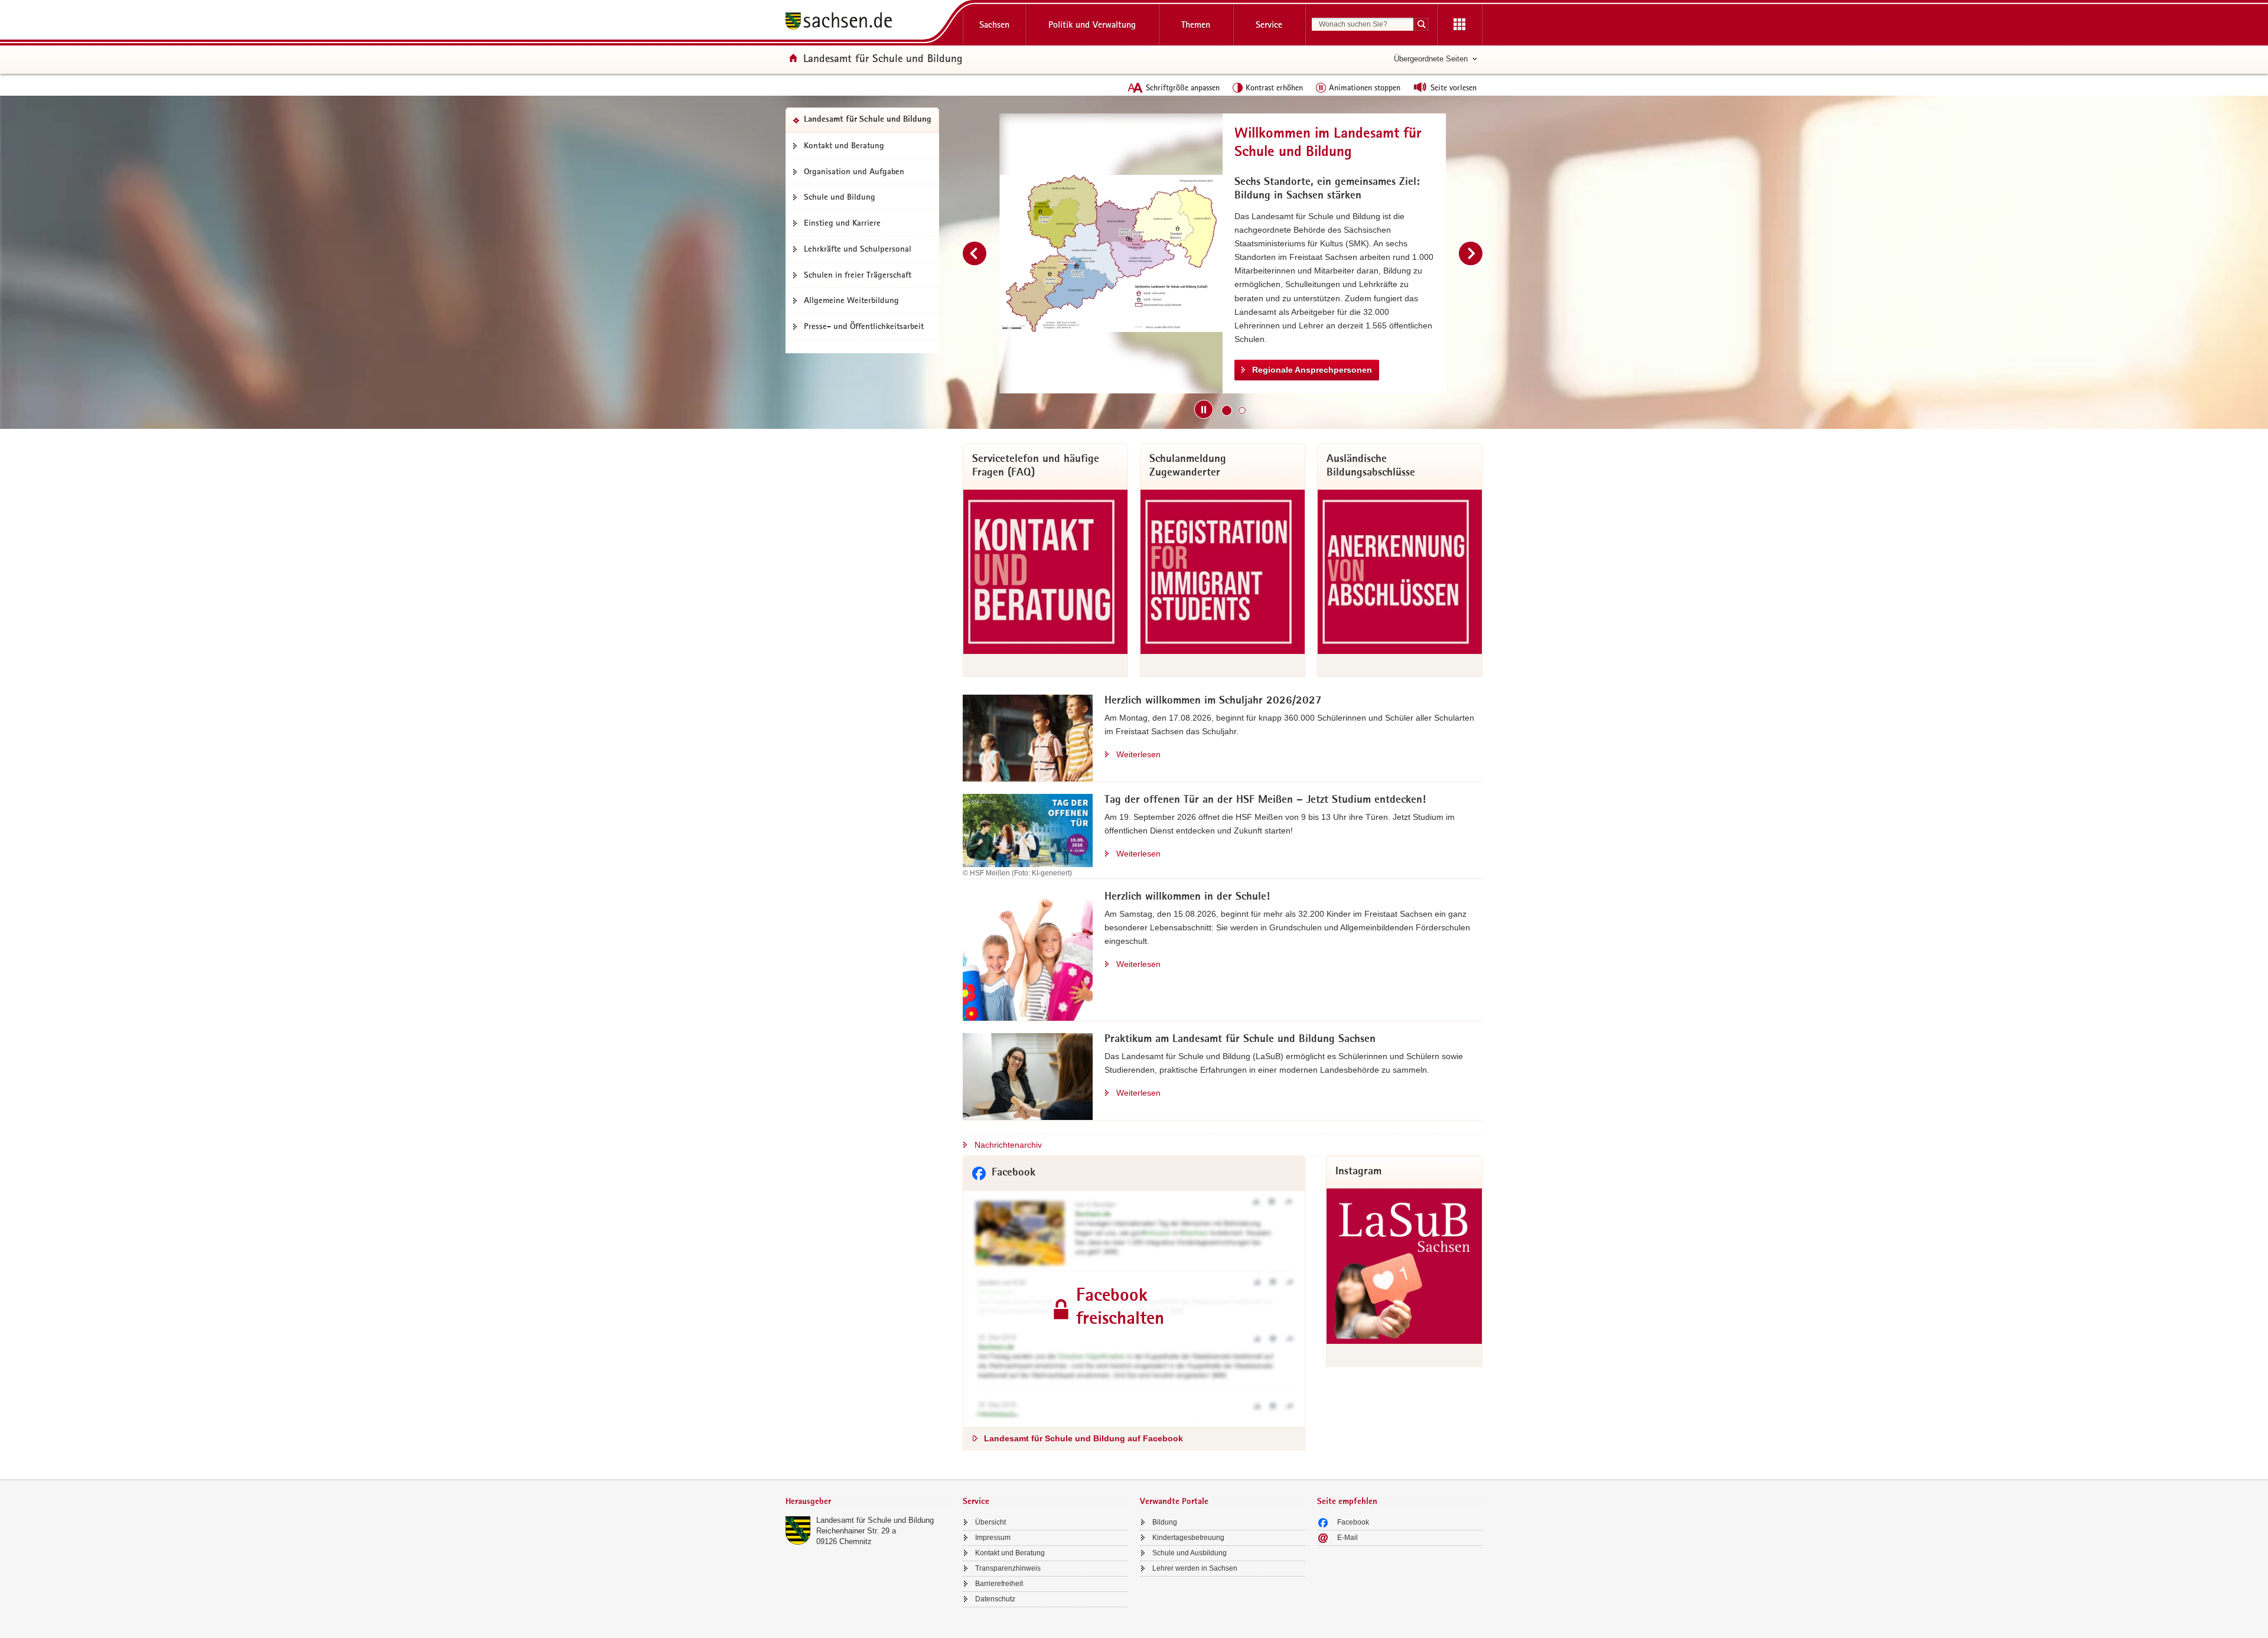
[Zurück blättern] (975, 253)
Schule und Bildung (840, 197)
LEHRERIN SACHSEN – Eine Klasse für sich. (1340, 331)
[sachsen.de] (868, 23)
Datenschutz (995, 1599)
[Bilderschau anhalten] (1204, 409)
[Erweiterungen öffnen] (1459, 25)
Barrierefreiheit (999, 1584)
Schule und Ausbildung (1190, 1553)
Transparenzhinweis (1008, 1568)
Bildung (1165, 1522)
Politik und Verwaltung (1092, 25)
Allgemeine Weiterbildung (851, 300)
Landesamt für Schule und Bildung (875, 1520)
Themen (1196, 25)
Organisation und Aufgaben (854, 171)
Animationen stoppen (1365, 87)
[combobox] (1363, 24)
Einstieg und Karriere (842, 223)
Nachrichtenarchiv (1008, 1145)
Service (1269, 25)
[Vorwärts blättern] (1471, 253)
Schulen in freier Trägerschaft (858, 275)
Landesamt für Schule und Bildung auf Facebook (1084, 1438)
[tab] (868, 1502)
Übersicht (990, 1522)
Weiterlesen (1138, 754)
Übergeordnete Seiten (1431, 59)
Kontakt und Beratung (844, 145)
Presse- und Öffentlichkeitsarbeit (864, 326)
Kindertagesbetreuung (1188, 1538)
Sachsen (994, 25)
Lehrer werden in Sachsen (1195, 1568)
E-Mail (1348, 1538)
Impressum (993, 1538)
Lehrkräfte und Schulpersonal (858, 249)
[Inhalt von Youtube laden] (1111, 253)
